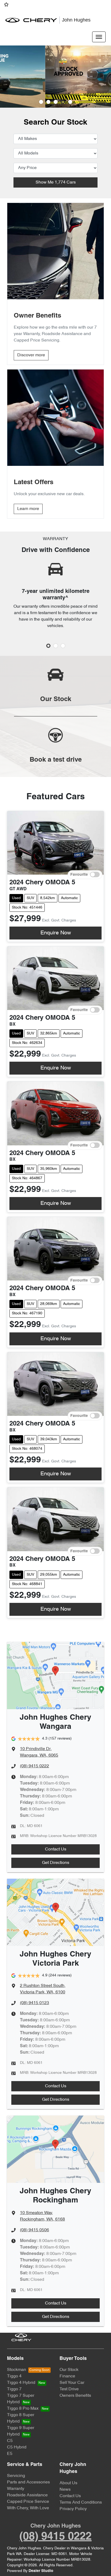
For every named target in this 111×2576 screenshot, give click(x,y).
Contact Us (56, 1849)
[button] (99, 37)
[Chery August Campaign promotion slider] (41, 102)
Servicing (16, 2476)
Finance (67, 2376)
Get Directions (56, 1863)
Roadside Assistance (27, 2495)
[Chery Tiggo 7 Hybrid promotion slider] (56, 102)
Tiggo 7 (14, 2389)
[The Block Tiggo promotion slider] (63, 102)
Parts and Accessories (28, 2482)
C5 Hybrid (17, 2447)
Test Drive (69, 2389)
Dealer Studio (41, 2571)
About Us (68, 2483)
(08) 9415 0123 (34, 2003)
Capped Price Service (28, 2502)
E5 (10, 2454)
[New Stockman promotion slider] (70, 102)
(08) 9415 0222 (34, 1766)
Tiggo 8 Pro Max (23, 2409)
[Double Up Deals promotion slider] (48, 102)
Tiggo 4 (14, 2376)
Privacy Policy (73, 2509)
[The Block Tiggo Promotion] (55, 77)
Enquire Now (56, 933)
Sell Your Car (72, 2383)
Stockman (17, 2370)
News (65, 2490)
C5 (10, 2441)
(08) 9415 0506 (34, 2230)
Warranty (16, 2489)
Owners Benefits (75, 2396)
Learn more (28, 509)
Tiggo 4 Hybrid (21, 2383)
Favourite (79, 875)
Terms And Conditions (81, 2503)
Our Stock (69, 2370)
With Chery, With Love (28, 2508)
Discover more (31, 355)
